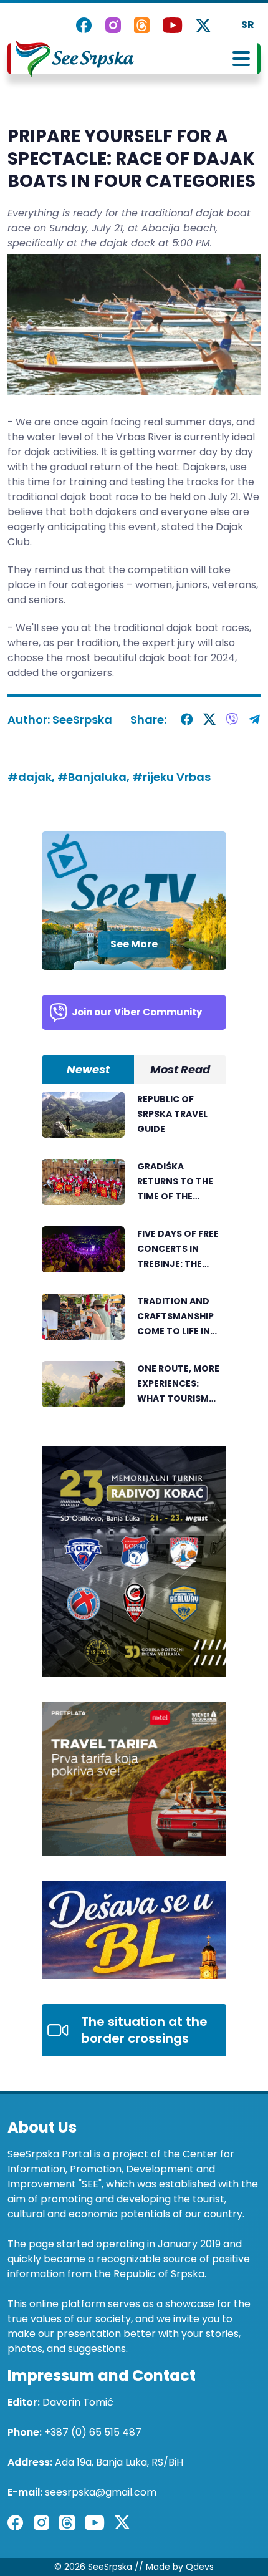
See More (134, 944)
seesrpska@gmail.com (101, 2492)
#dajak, (32, 777)
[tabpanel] (134, 1256)
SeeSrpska (82, 719)
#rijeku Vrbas (171, 777)
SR (248, 25)
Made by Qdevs (180, 2567)
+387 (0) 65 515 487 (93, 2432)
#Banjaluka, (95, 777)
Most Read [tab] (180, 1069)
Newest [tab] (88, 1069)
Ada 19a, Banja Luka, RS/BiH (119, 2462)
